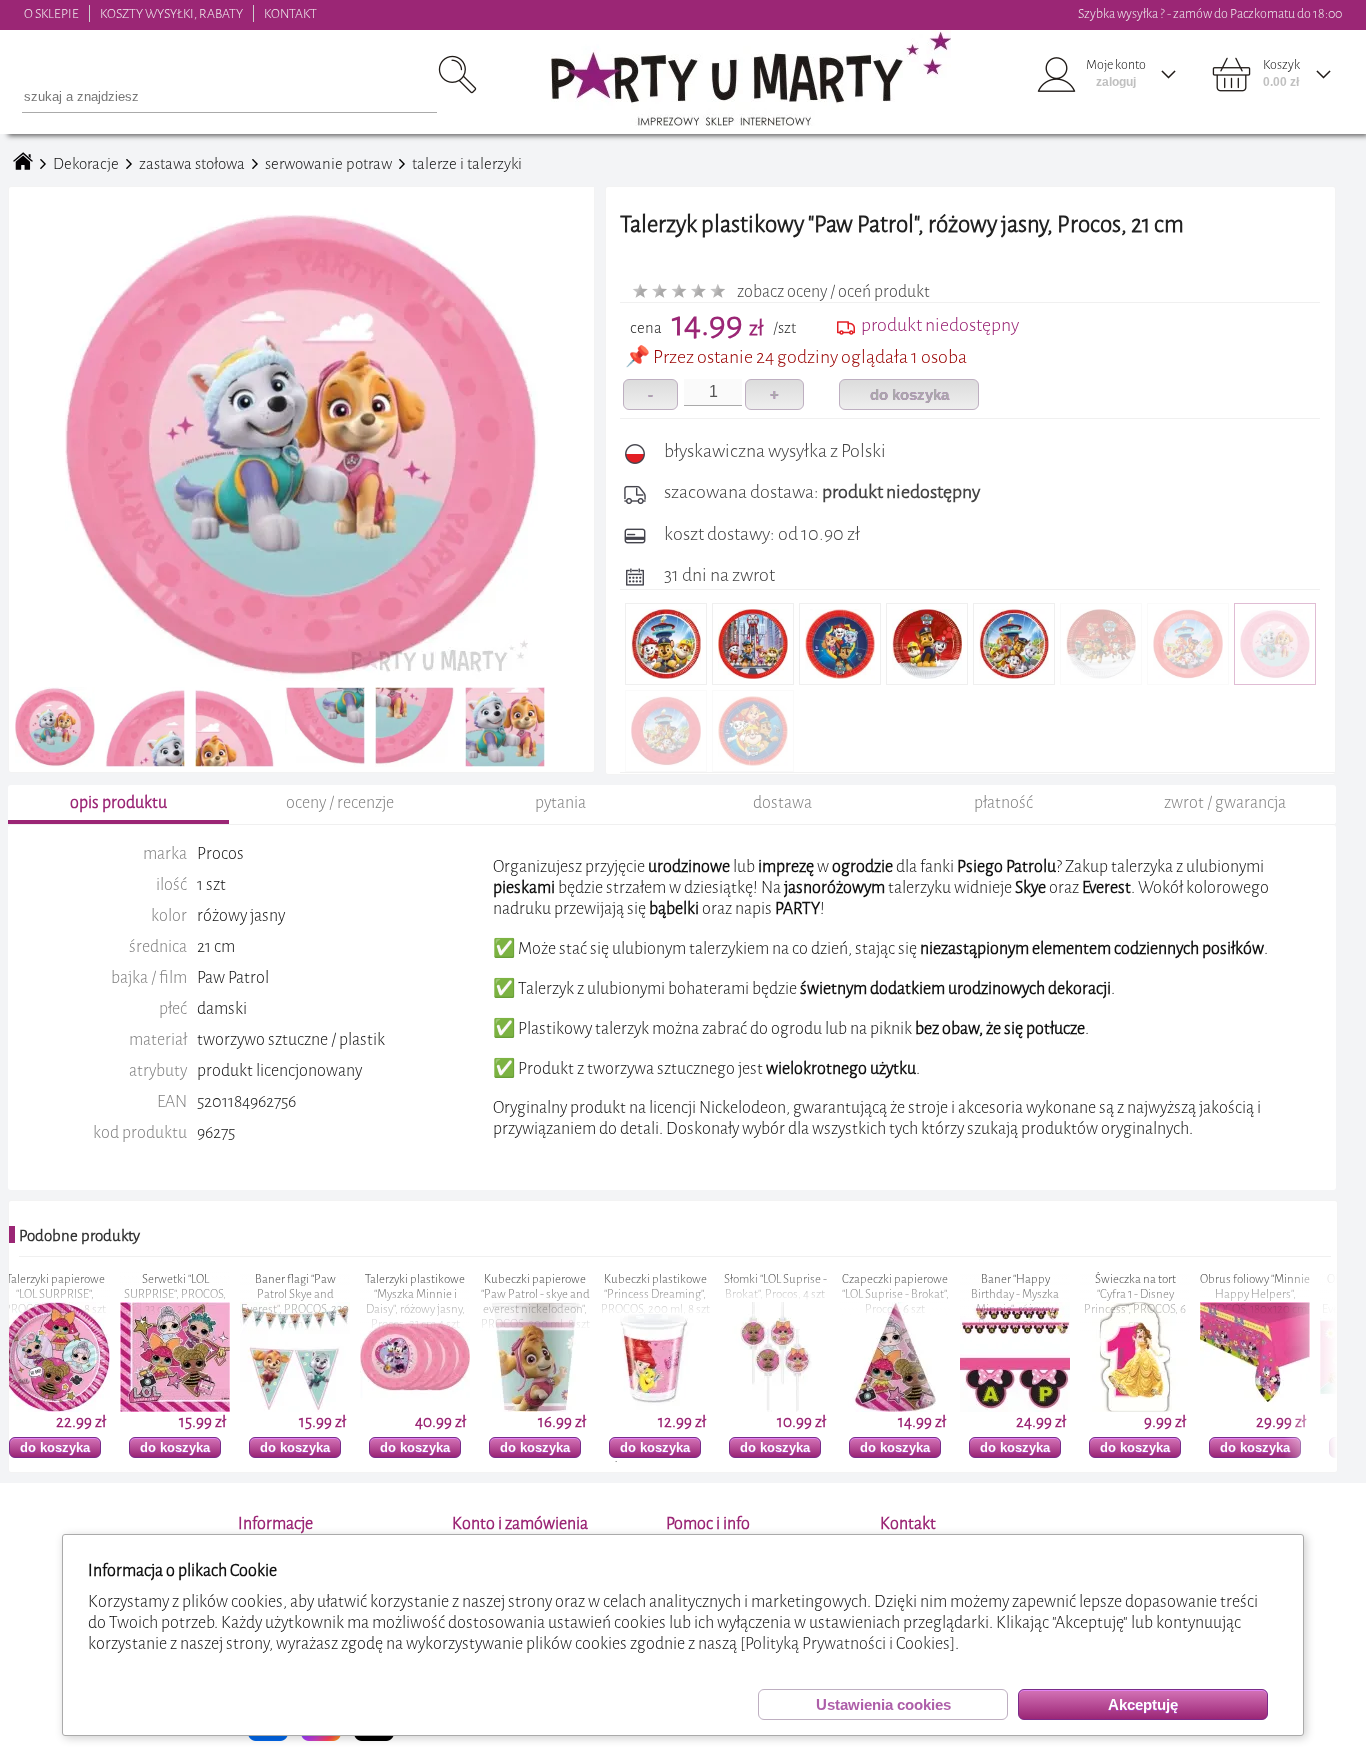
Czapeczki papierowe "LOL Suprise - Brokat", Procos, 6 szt (783, 1294)
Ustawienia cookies (883, 1704)
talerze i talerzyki (467, 164)
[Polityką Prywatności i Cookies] (847, 1643)
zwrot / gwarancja (1225, 802)
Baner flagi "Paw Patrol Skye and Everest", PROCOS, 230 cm (184, 1302)
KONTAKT (290, 13)
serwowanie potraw (328, 164)
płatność (1003, 802)
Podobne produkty (79, 1236)
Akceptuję (1143, 1704)
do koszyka (909, 394)
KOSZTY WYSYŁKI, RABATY (171, 13)
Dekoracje (86, 164)
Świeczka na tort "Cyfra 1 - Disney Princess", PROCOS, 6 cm (1024, 1302)
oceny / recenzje (340, 802)
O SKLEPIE (51, 13)
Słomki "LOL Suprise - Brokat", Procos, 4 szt (663, 1287)
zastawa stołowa (192, 164)
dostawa (782, 802)
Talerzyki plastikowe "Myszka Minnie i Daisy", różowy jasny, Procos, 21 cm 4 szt (304, 1302)
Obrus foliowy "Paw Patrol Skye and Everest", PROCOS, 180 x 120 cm (1263, 1302)
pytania (560, 802)
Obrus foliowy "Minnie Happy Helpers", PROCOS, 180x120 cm (1144, 1294)
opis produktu (118, 802)
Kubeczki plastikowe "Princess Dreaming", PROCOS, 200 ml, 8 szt (543, 1294)
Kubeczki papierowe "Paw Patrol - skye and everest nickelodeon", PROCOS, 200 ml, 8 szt (423, 1302)
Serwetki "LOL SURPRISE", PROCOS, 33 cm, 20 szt (64, 1294)
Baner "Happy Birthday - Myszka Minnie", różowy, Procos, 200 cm (904, 1302)
